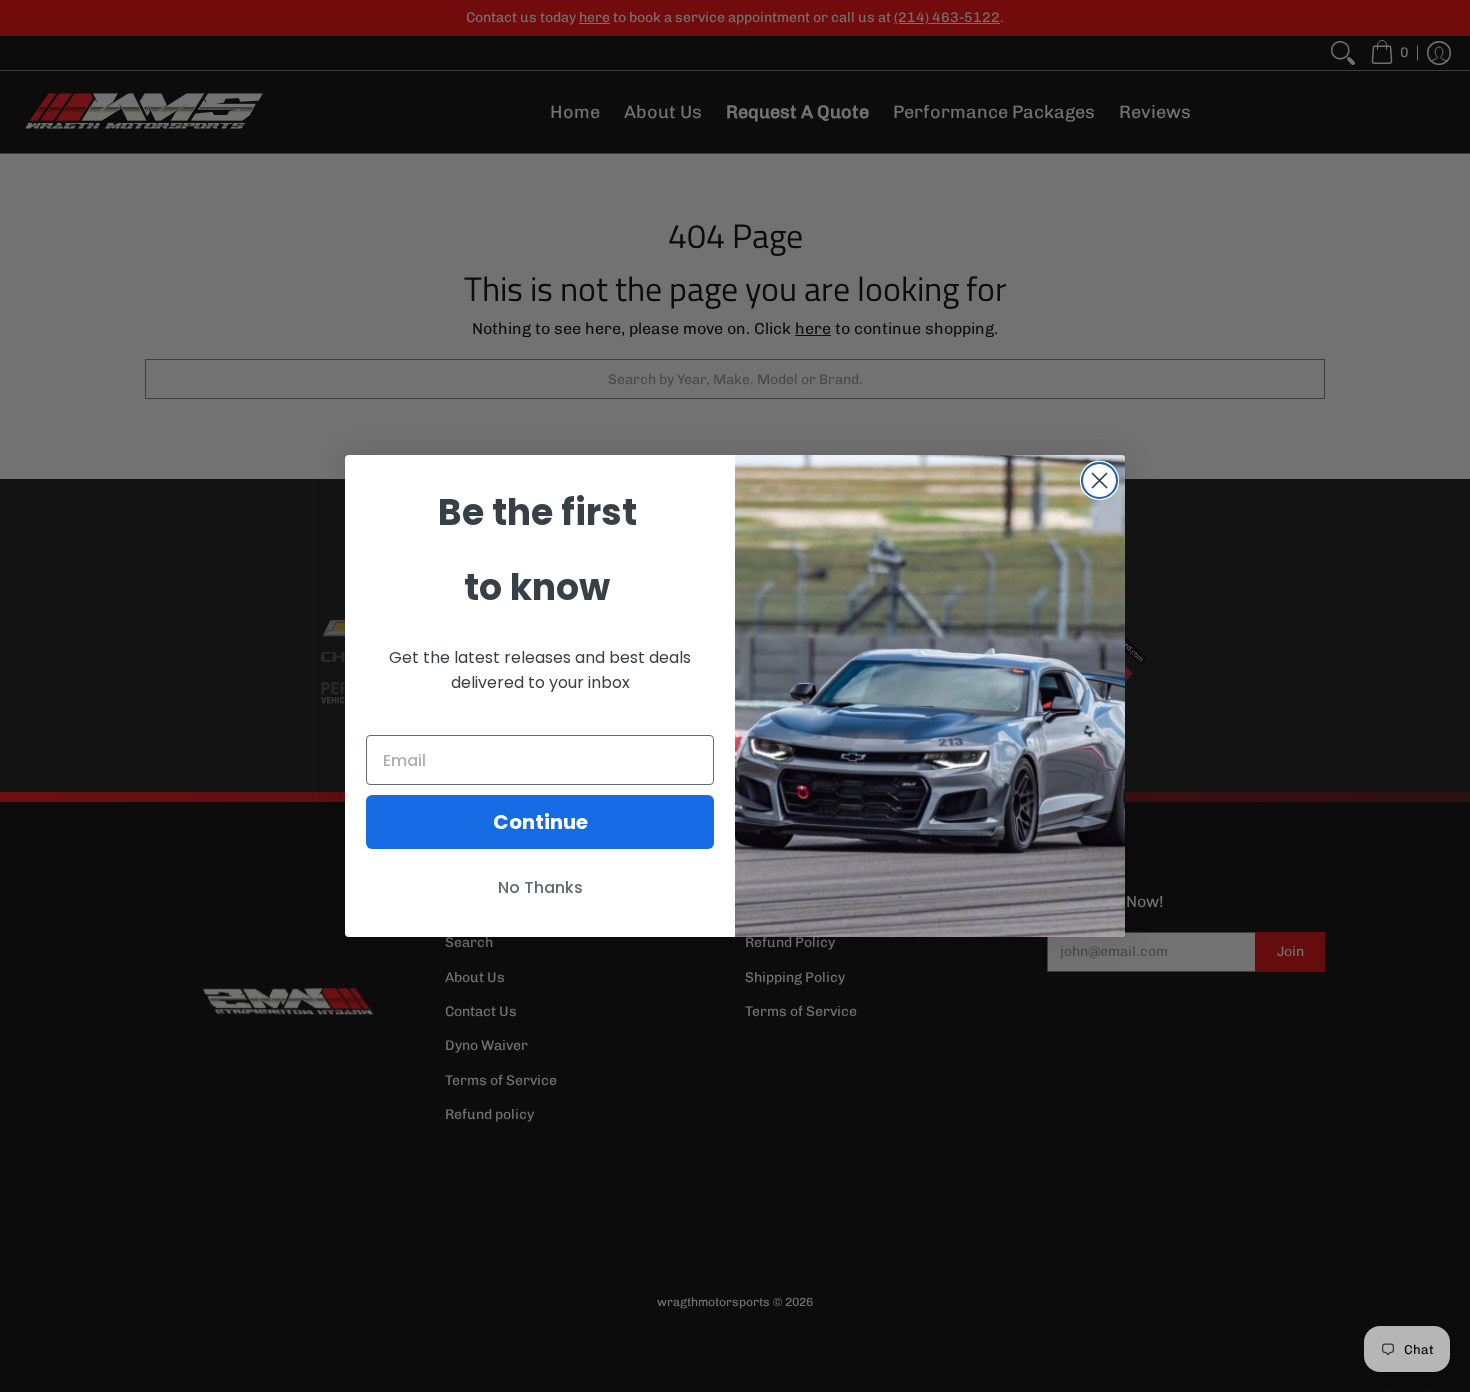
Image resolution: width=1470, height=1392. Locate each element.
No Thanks (540, 887)
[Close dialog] (1099, 480)
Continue (540, 822)
